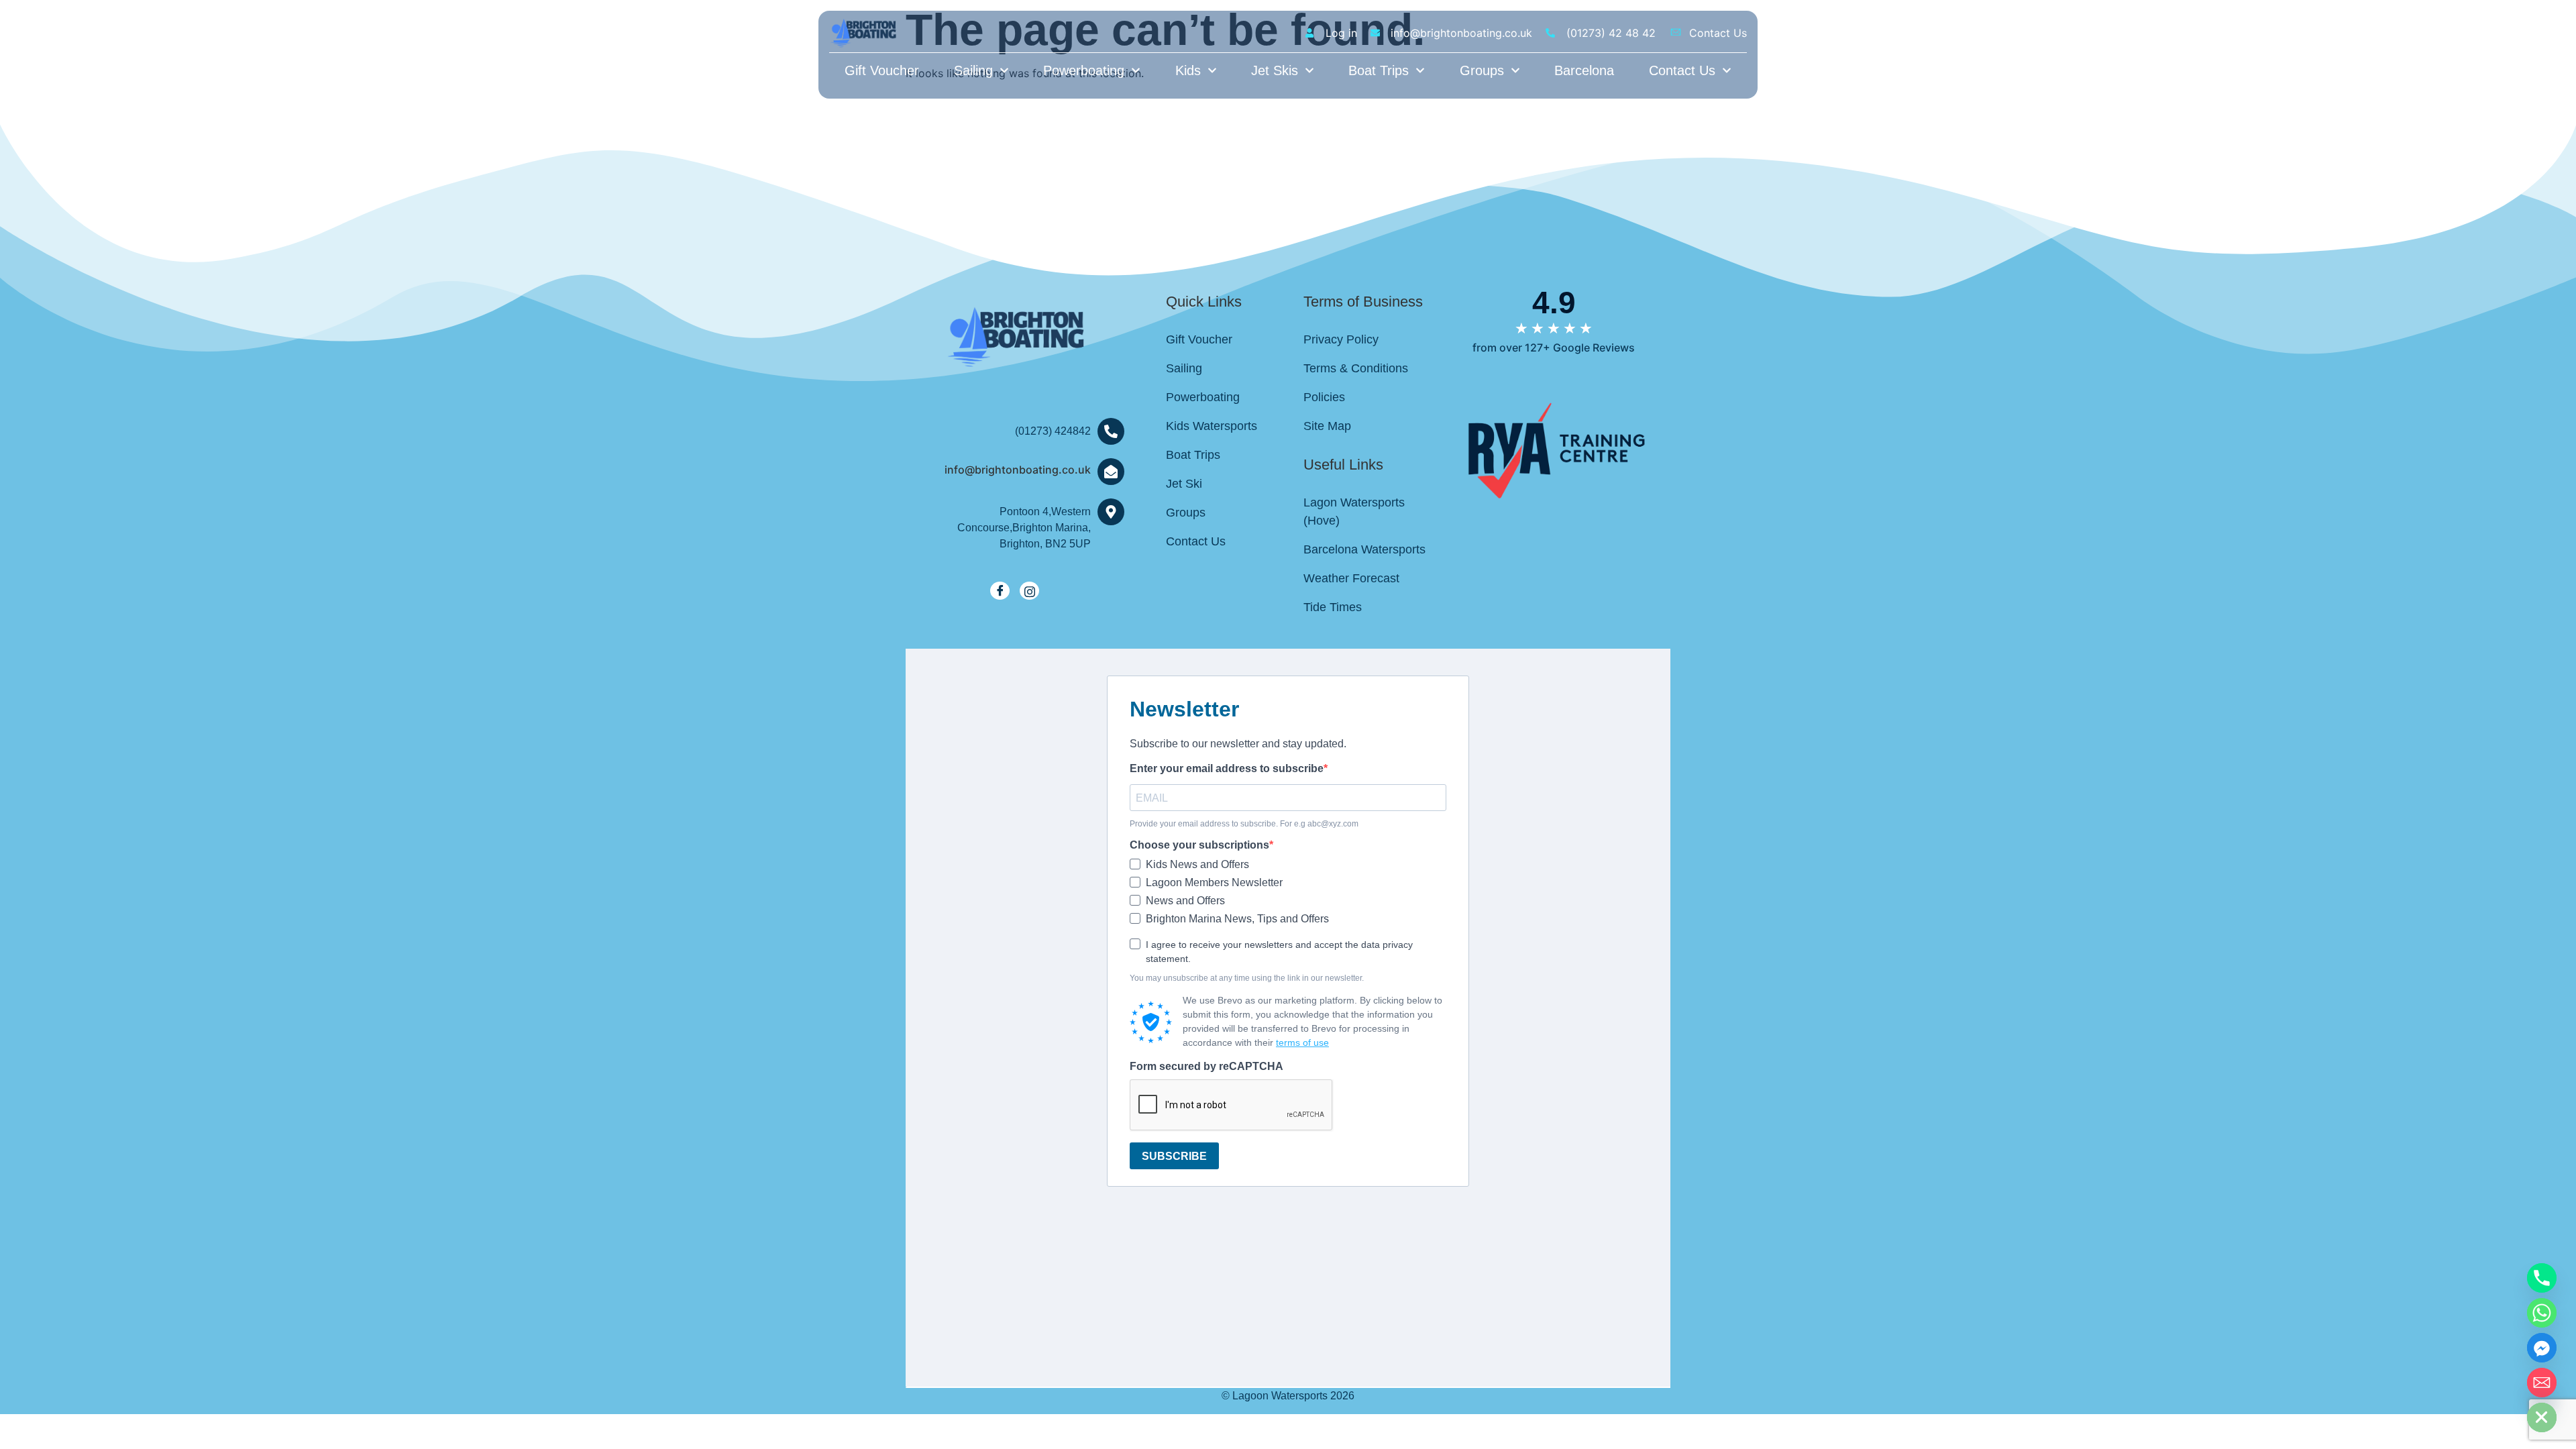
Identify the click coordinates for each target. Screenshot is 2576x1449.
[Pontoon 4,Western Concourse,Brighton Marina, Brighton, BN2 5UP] (1111, 512)
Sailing (973, 70)
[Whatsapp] (2542, 1313)
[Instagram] (1029, 591)
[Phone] (2542, 1278)
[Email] (2542, 1383)
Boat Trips (1379, 70)
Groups (1482, 70)
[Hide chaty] (2542, 1417)
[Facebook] (1000, 591)
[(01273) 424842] (1111, 431)
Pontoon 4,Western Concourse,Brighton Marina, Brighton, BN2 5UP (1024, 528)
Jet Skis (1275, 70)
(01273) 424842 (1053, 431)
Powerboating (1084, 70)
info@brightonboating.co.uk (1018, 470)
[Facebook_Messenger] (2542, 1348)
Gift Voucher (882, 70)
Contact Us (1682, 70)
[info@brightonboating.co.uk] (1111, 472)
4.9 (1554, 303)
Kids (1188, 70)
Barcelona (1584, 70)
